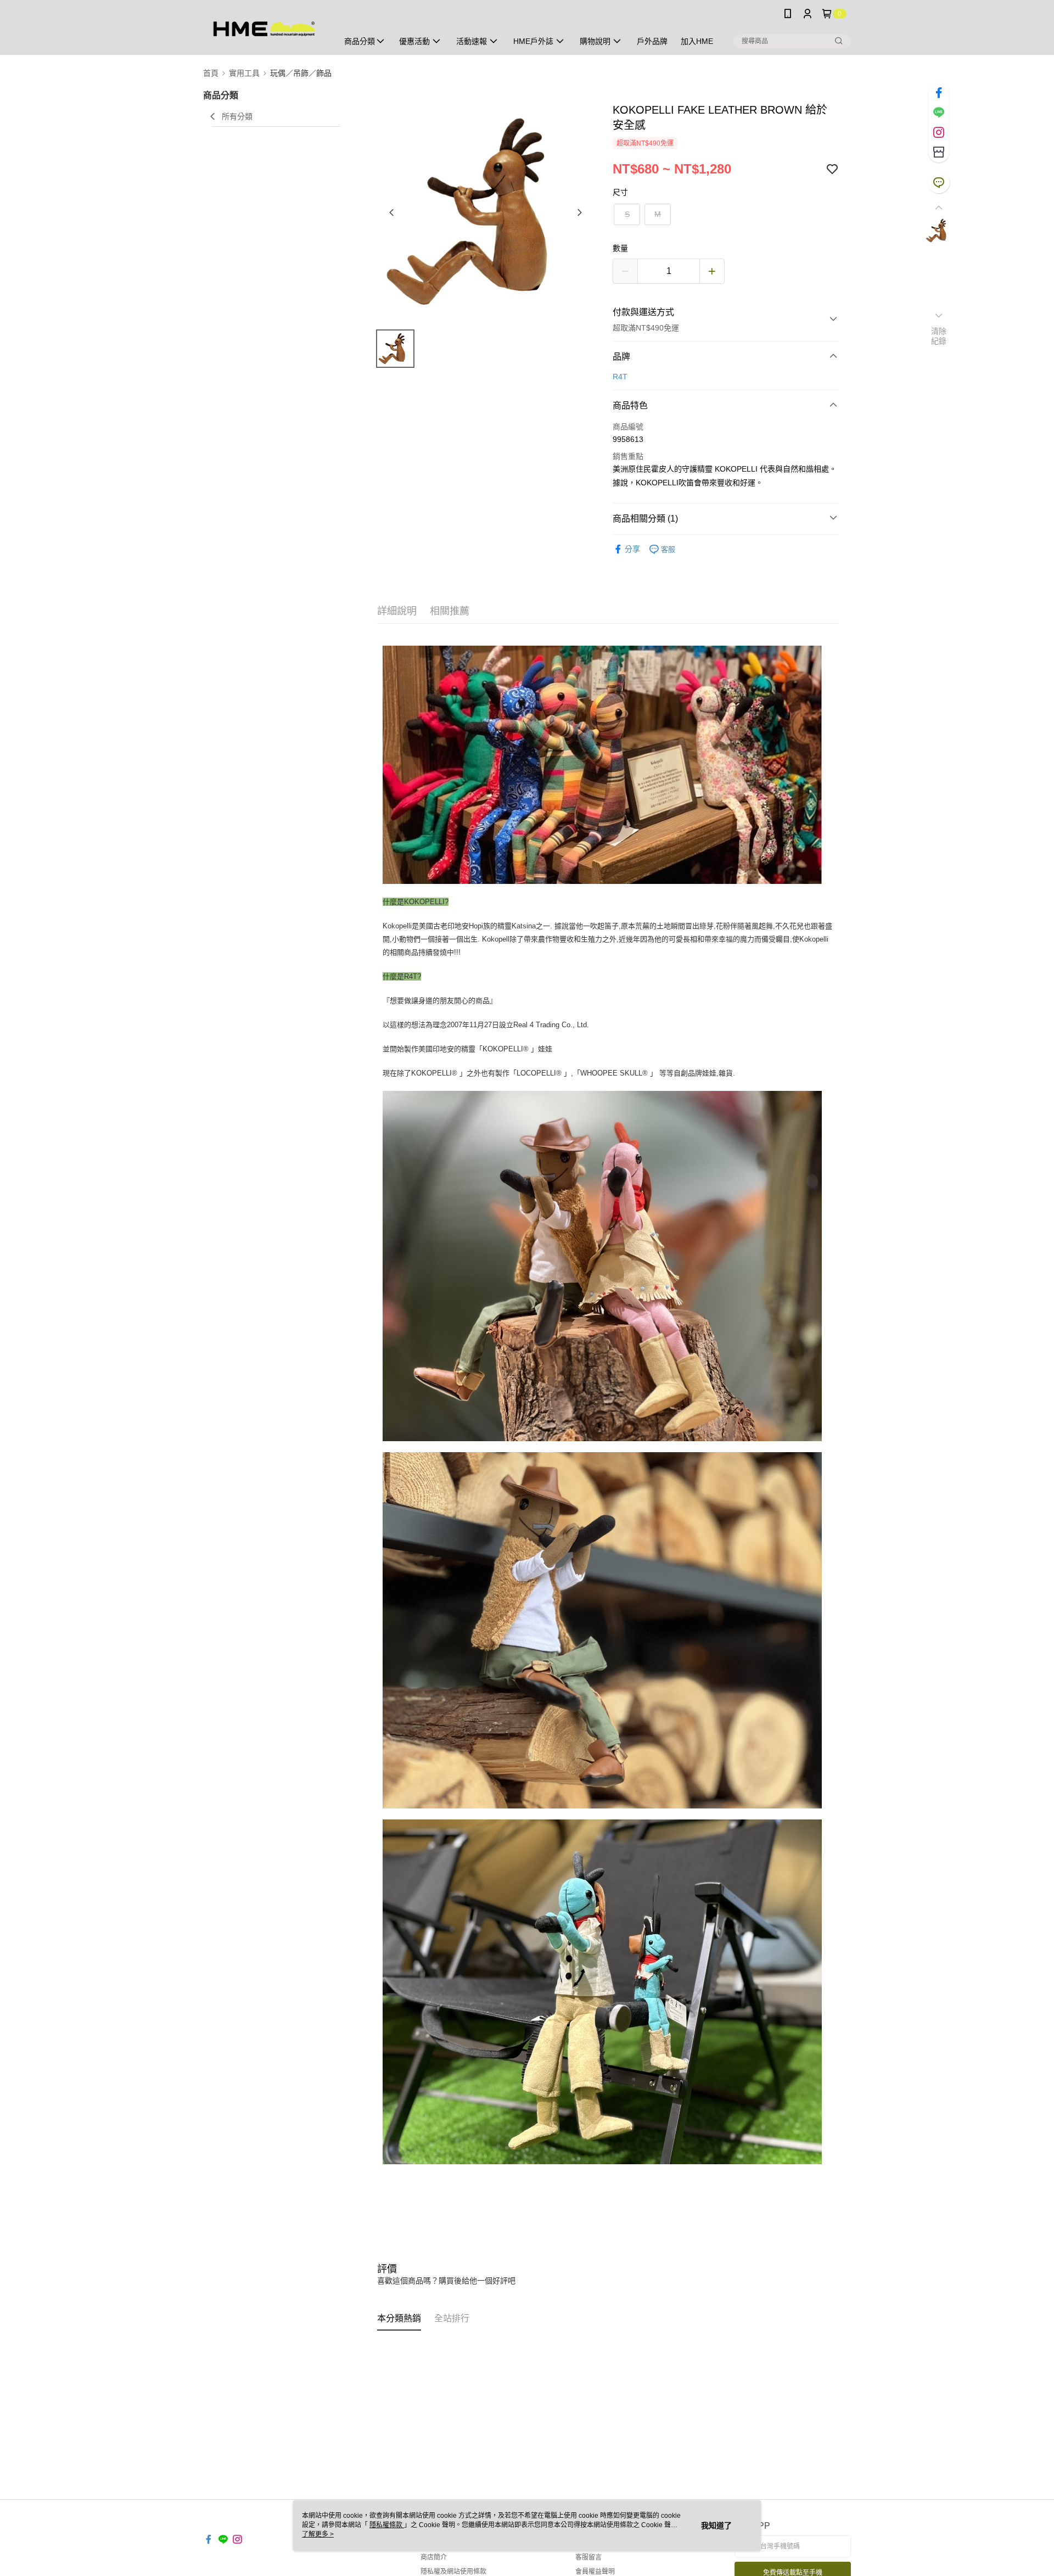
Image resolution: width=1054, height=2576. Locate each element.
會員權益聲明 (595, 2572)
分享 (632, 549)
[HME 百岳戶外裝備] (264, 29)
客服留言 (588, 2557)
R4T (620, 377)
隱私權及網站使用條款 (453, 2572)
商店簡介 (434, 2557)
